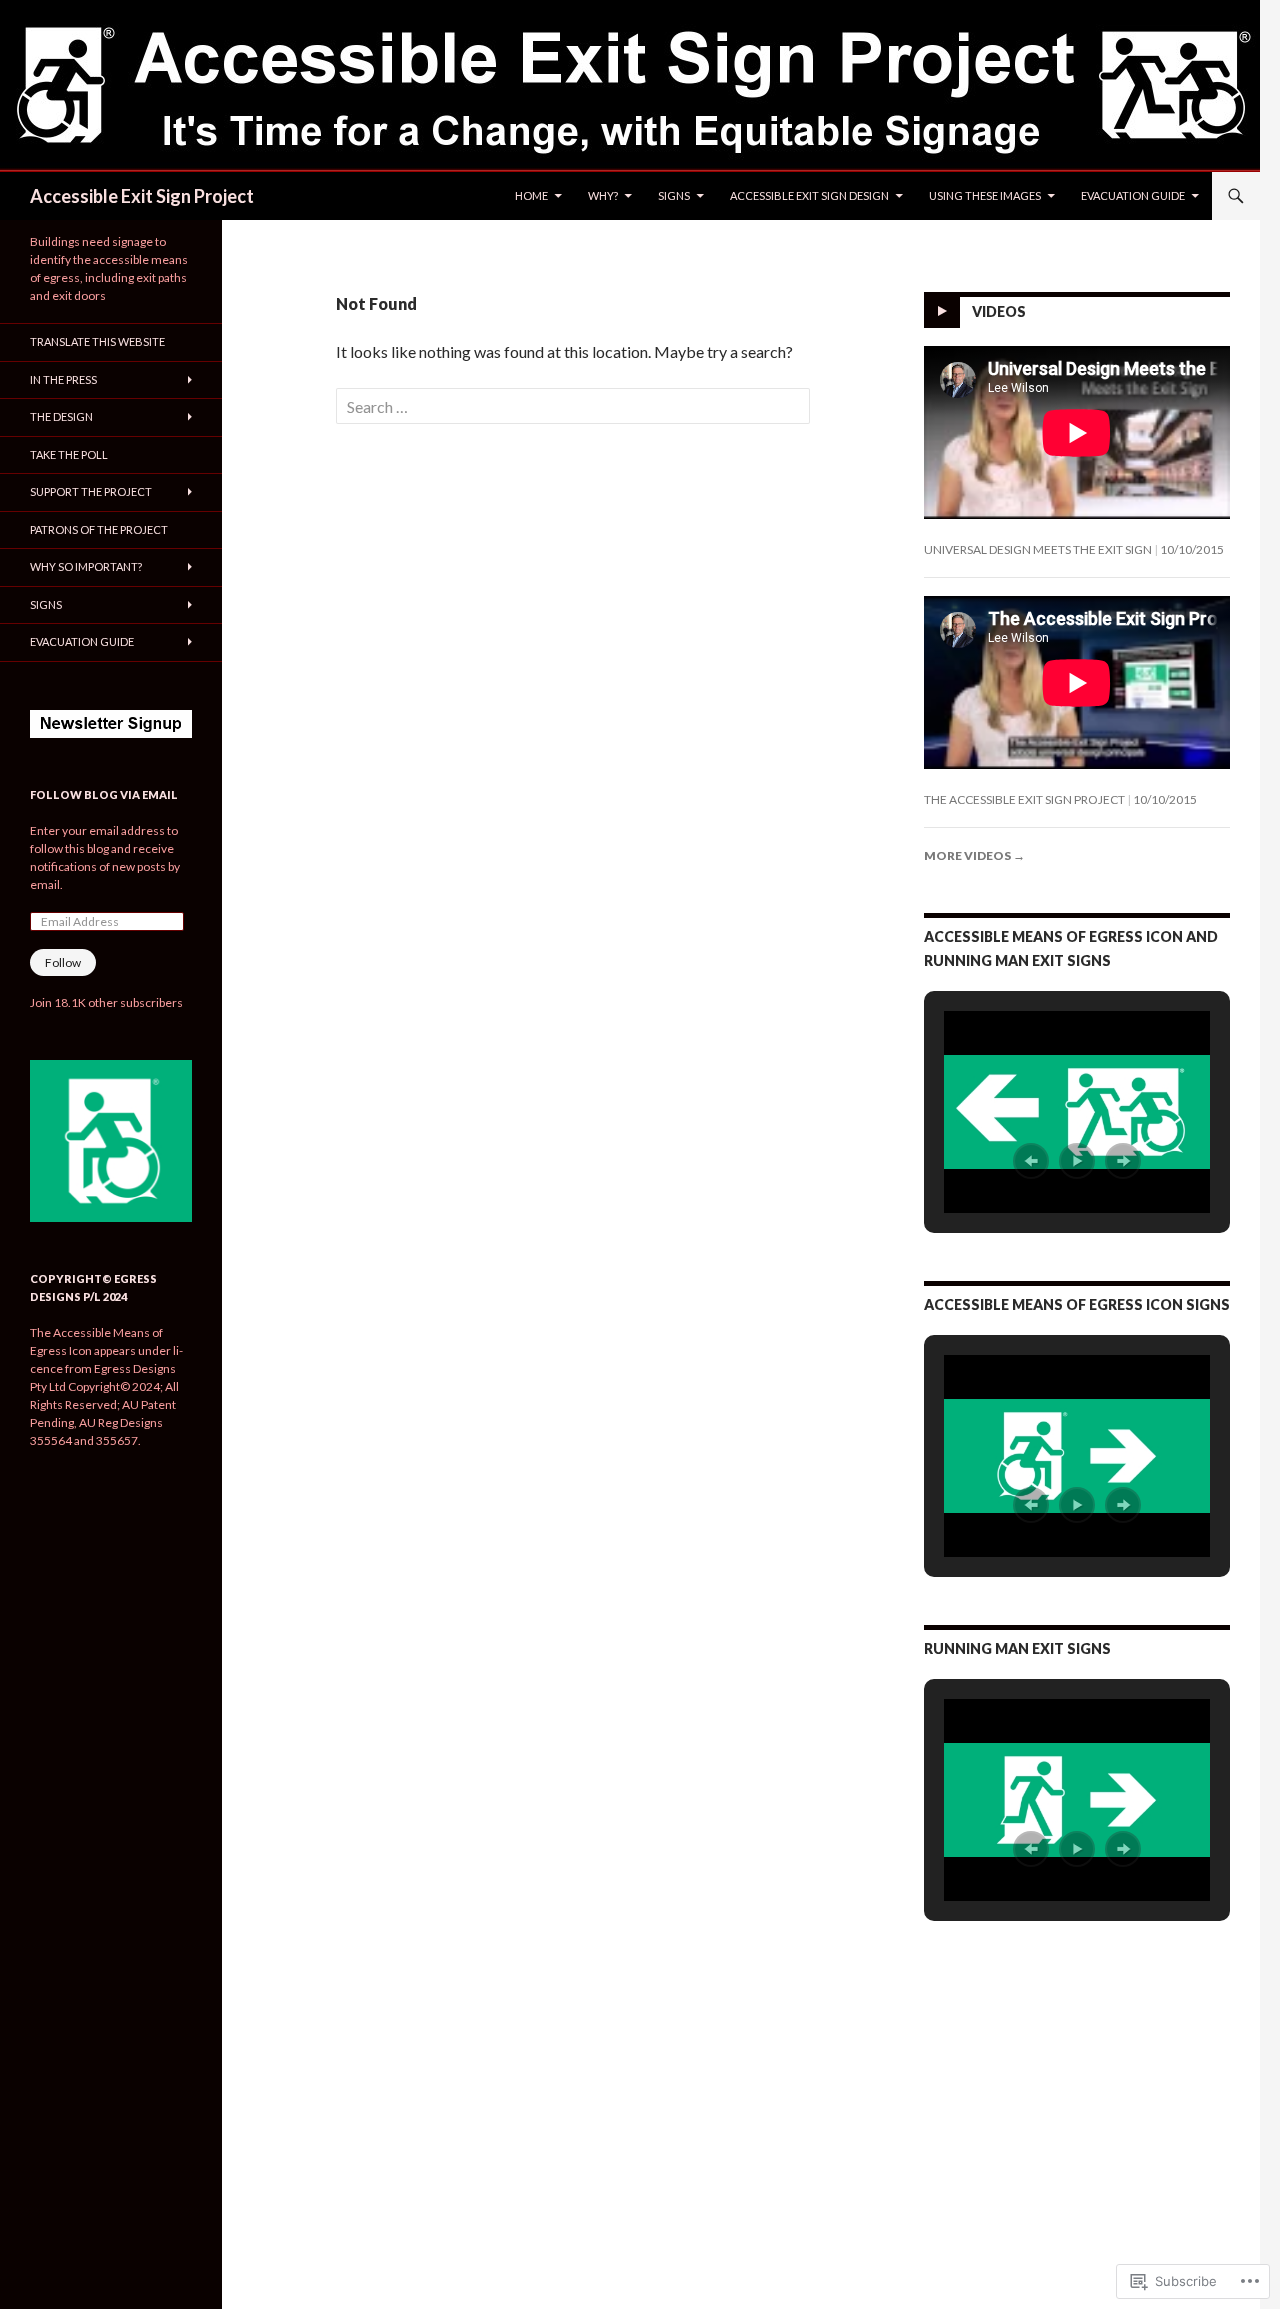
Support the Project (91, 491)
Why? (603, 195)
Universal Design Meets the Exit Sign (1038, 549)
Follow (63, 962)
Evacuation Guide (1133, 195)
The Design (61, 416)
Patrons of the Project (99, 529)
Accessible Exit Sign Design (809, 195)
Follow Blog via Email (104, 794)
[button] (1031, 1161)
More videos (974, 855)
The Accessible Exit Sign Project (1024, 799)
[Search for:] (573, 406)
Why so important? (86, 566)
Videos (999, 311)
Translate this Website (97, 341)
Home (531, 195)
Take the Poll (69, 454)
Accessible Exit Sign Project (142, 196)
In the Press (63, 379)
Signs (674, 195)
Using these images (985, 195)
